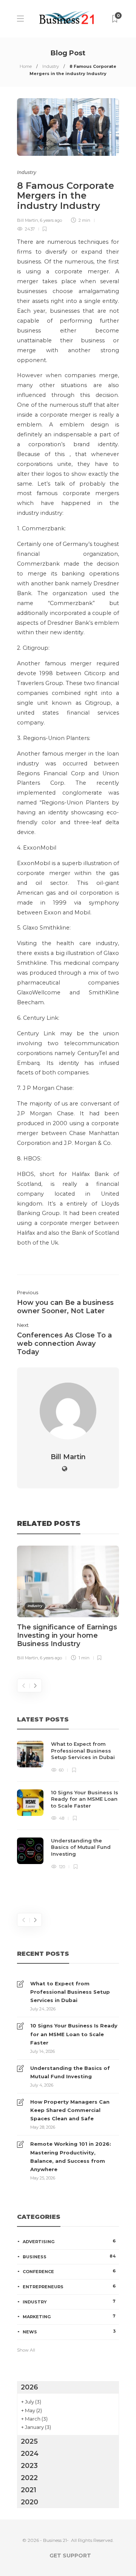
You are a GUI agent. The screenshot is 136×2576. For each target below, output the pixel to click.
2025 (29, 2441)
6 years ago (51, 220)
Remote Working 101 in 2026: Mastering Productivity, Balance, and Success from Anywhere (71, 2156)
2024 (30, 2454)
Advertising (69, 2241)
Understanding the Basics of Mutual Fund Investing (70, 2072)
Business (69, 2256)
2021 (29, 2490)
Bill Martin (28, 220)
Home (26, 66)
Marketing (69, 2316)
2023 (29, 2466)
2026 (29, 2387)
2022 (29, 2478)
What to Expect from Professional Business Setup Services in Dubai (70, 1992)
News (69, 2331)
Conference (69, 2271)
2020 (29, 2502)
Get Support (70, 2556)
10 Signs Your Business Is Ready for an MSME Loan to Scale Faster (74, 2034)
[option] (68, 1605)
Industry (51, 66)
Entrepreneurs (69, 2286)
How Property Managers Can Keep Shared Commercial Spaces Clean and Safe (70, 2110)
